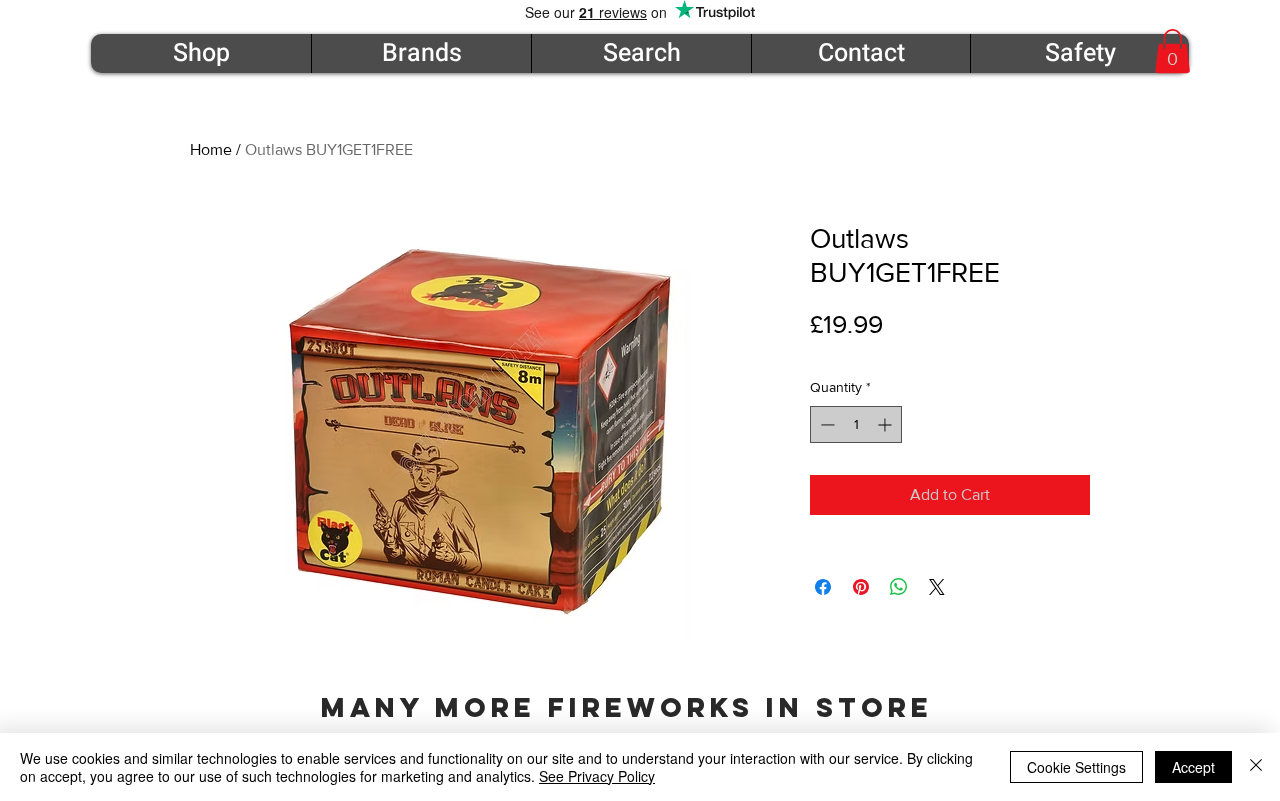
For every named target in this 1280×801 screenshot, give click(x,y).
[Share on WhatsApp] (899, 587)
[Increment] (886, 424)
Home (211, 149)
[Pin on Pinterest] (861, 587)
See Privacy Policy (597, 776)
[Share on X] (937, 587)
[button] (1172, 51)
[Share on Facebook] (823, 587)
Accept (1193, 767)
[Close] (1256, 767)
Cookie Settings (1076, 767)
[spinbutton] (856, 424)
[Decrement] (825, 424)
